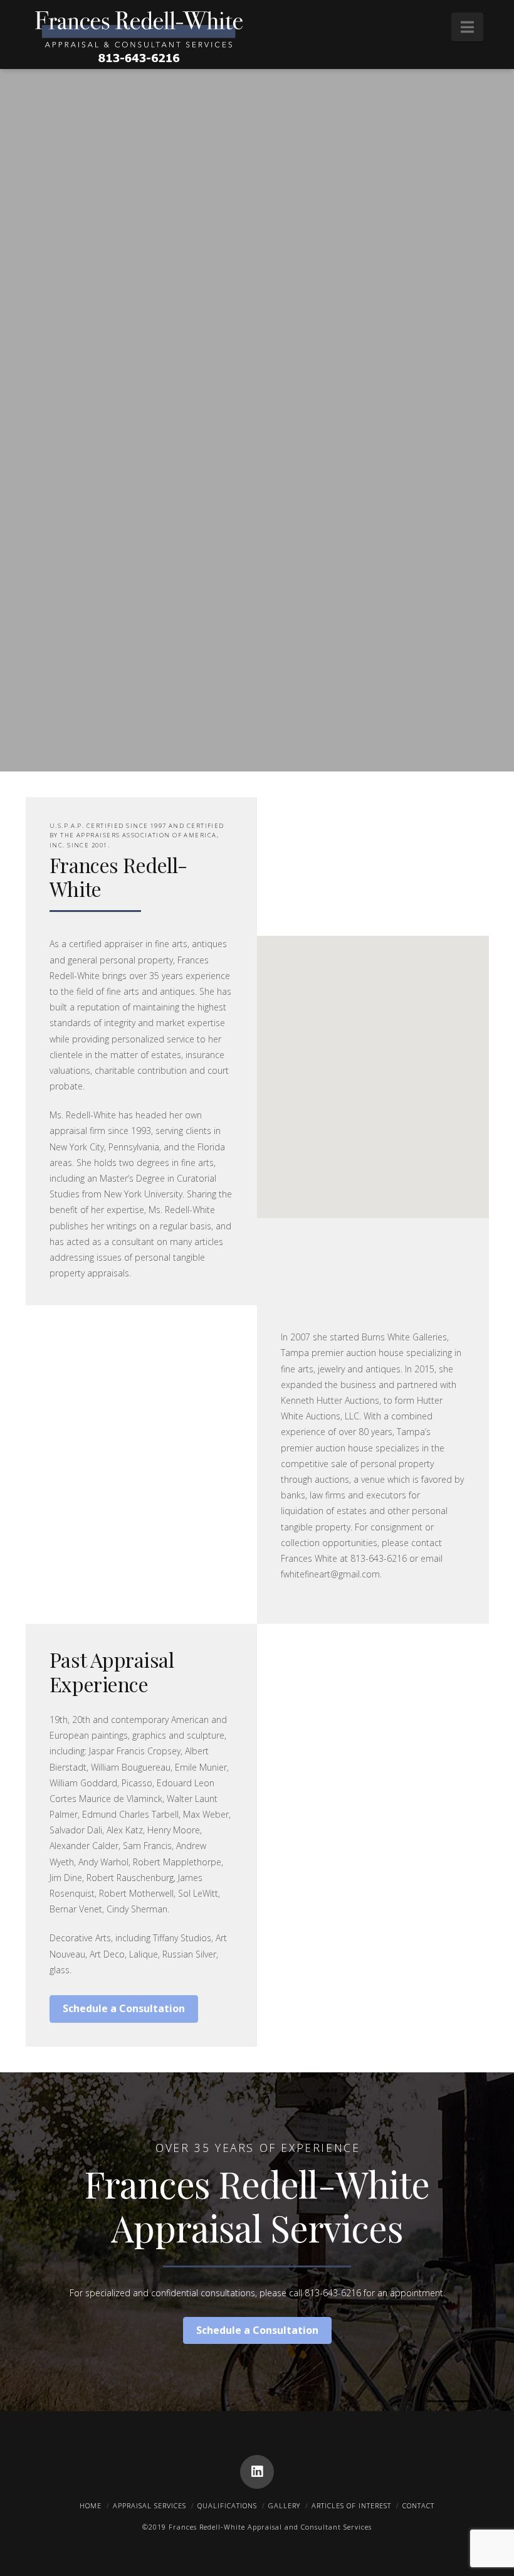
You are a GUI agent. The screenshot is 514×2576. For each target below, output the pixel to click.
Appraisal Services (149, 2505)
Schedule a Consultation (124, 2008)
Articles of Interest (351, 2505)
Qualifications (227, 2505)
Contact (418, 2505)
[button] (467, 27)
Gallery (284, 2505)
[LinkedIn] (257, 2472)
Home (91, 2505)
